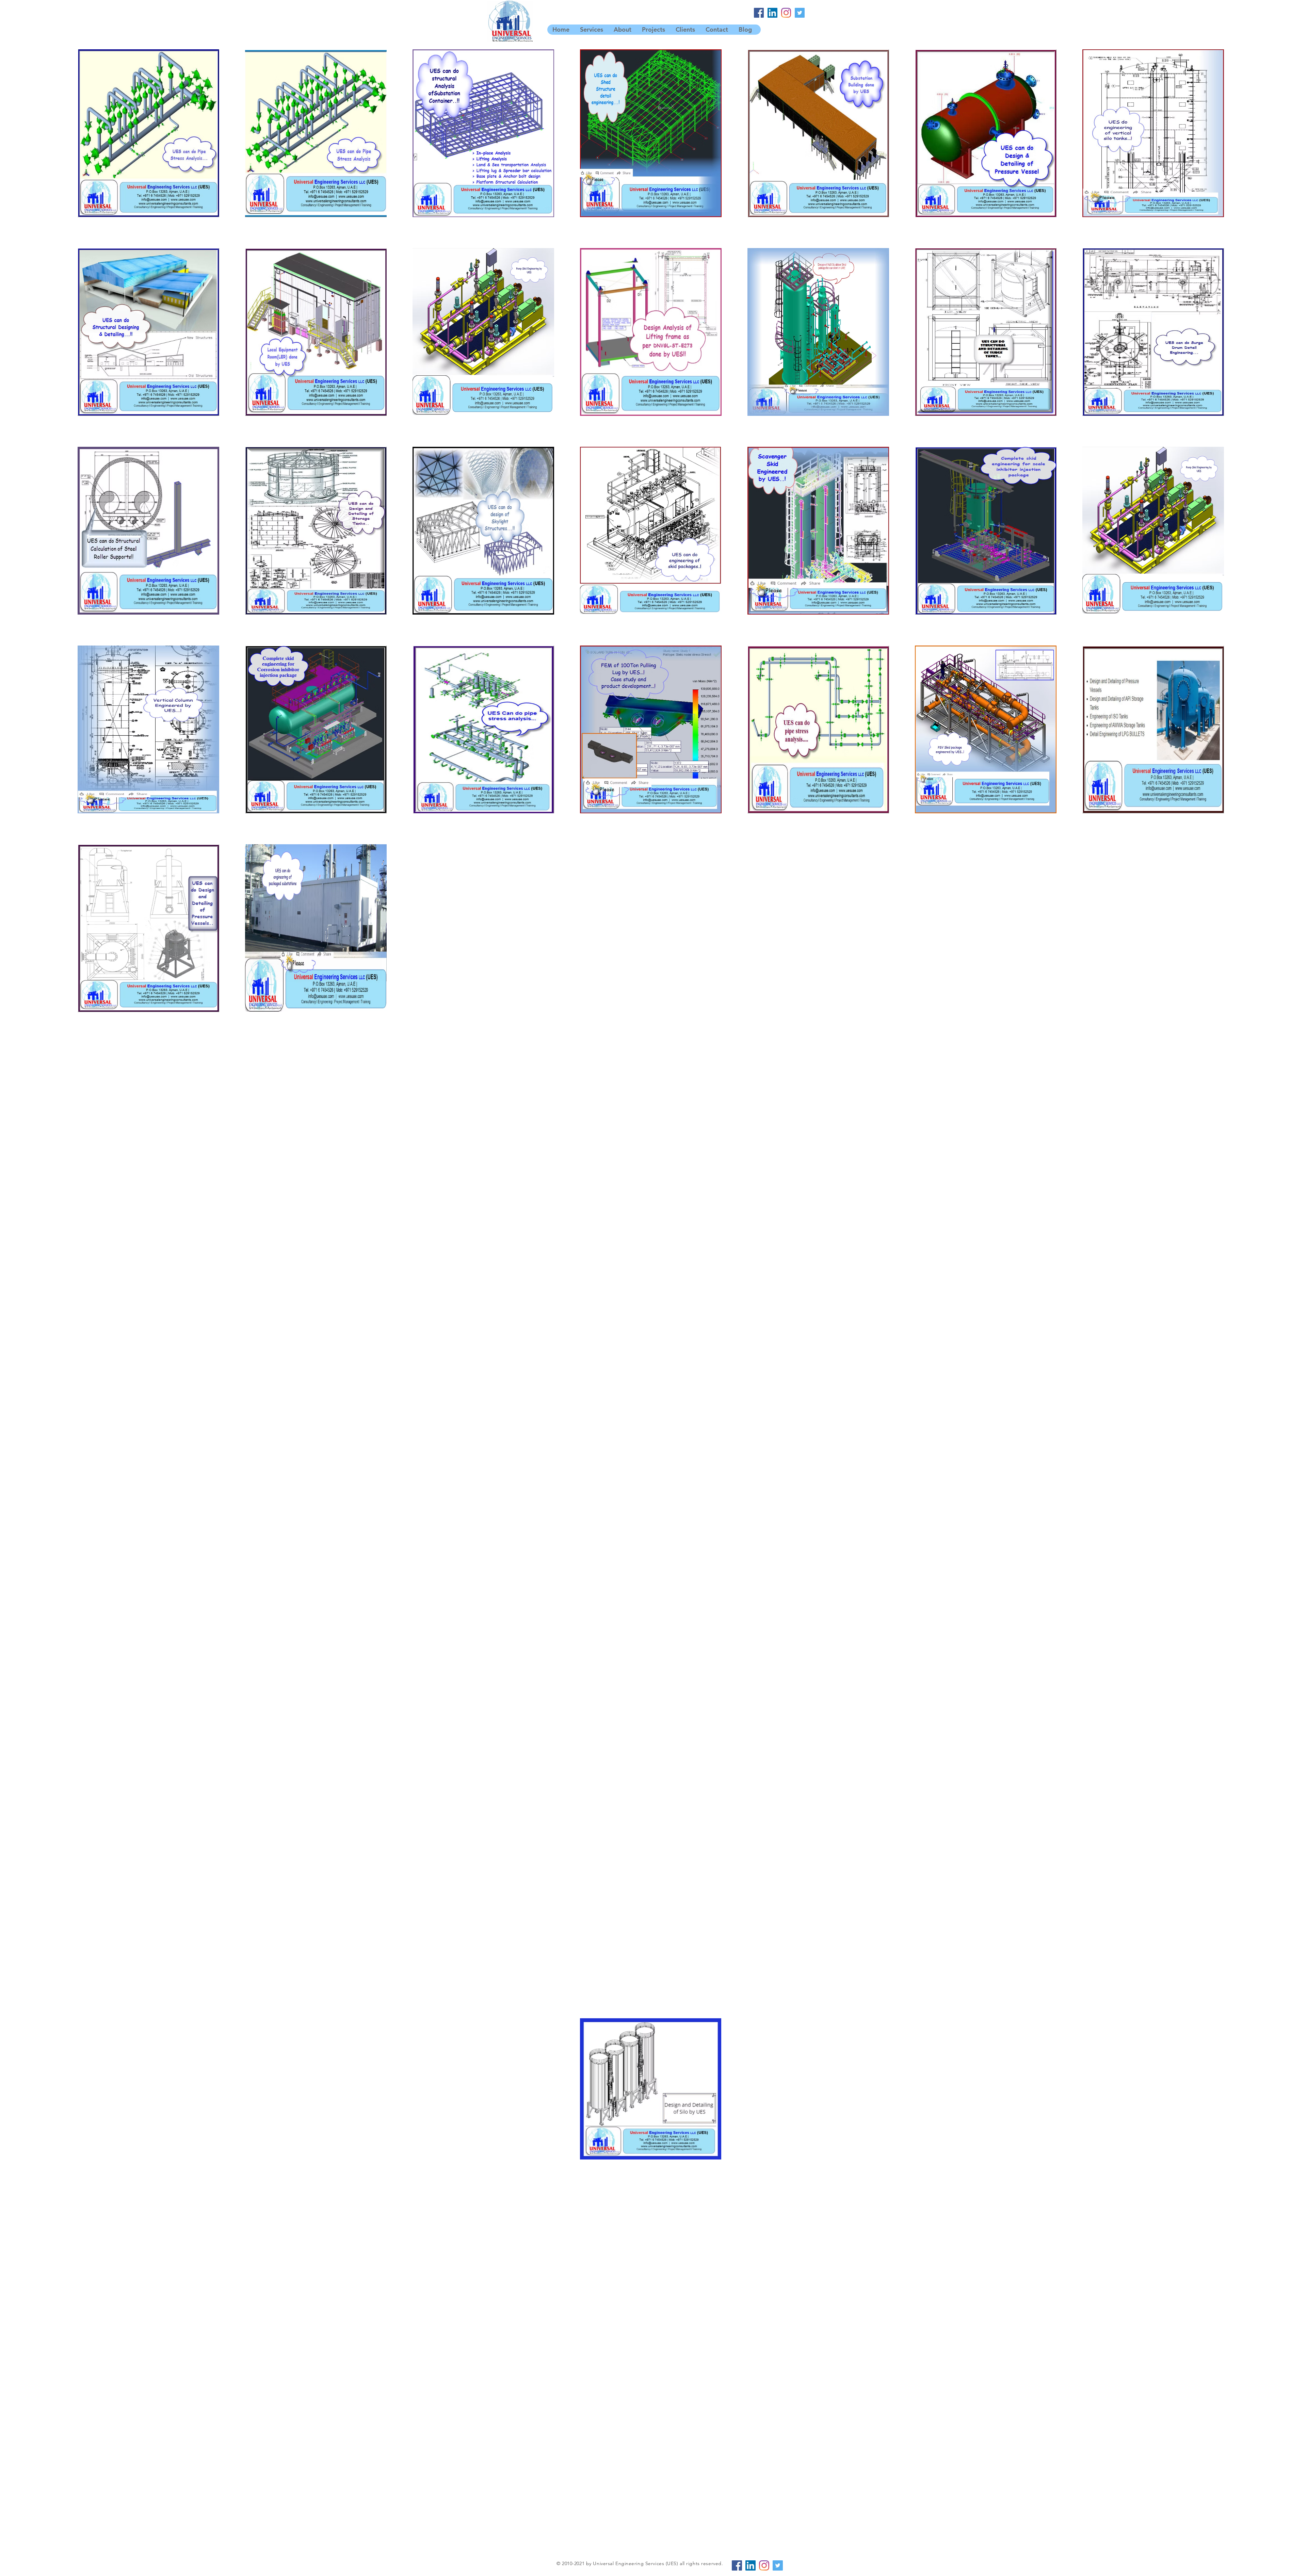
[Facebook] (759, 13)
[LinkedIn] (772, 13)
